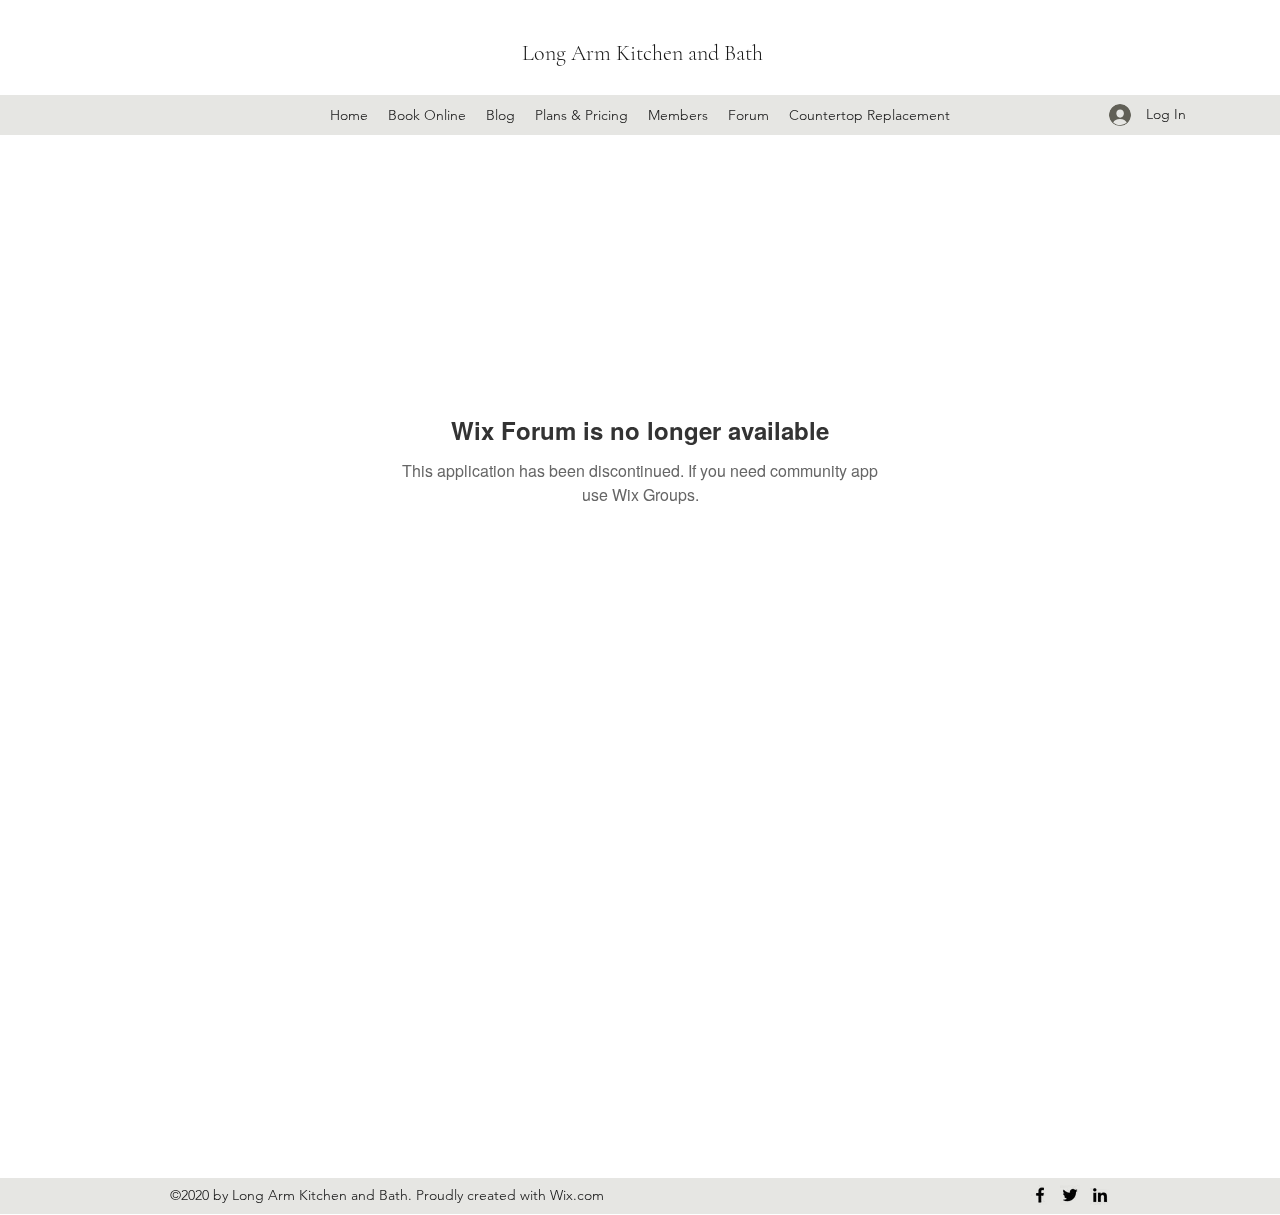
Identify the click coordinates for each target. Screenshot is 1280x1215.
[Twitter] (1070, 1195)
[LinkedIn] (1100, 1195)
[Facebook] (1040, 1195)
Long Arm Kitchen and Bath (642, 53)
